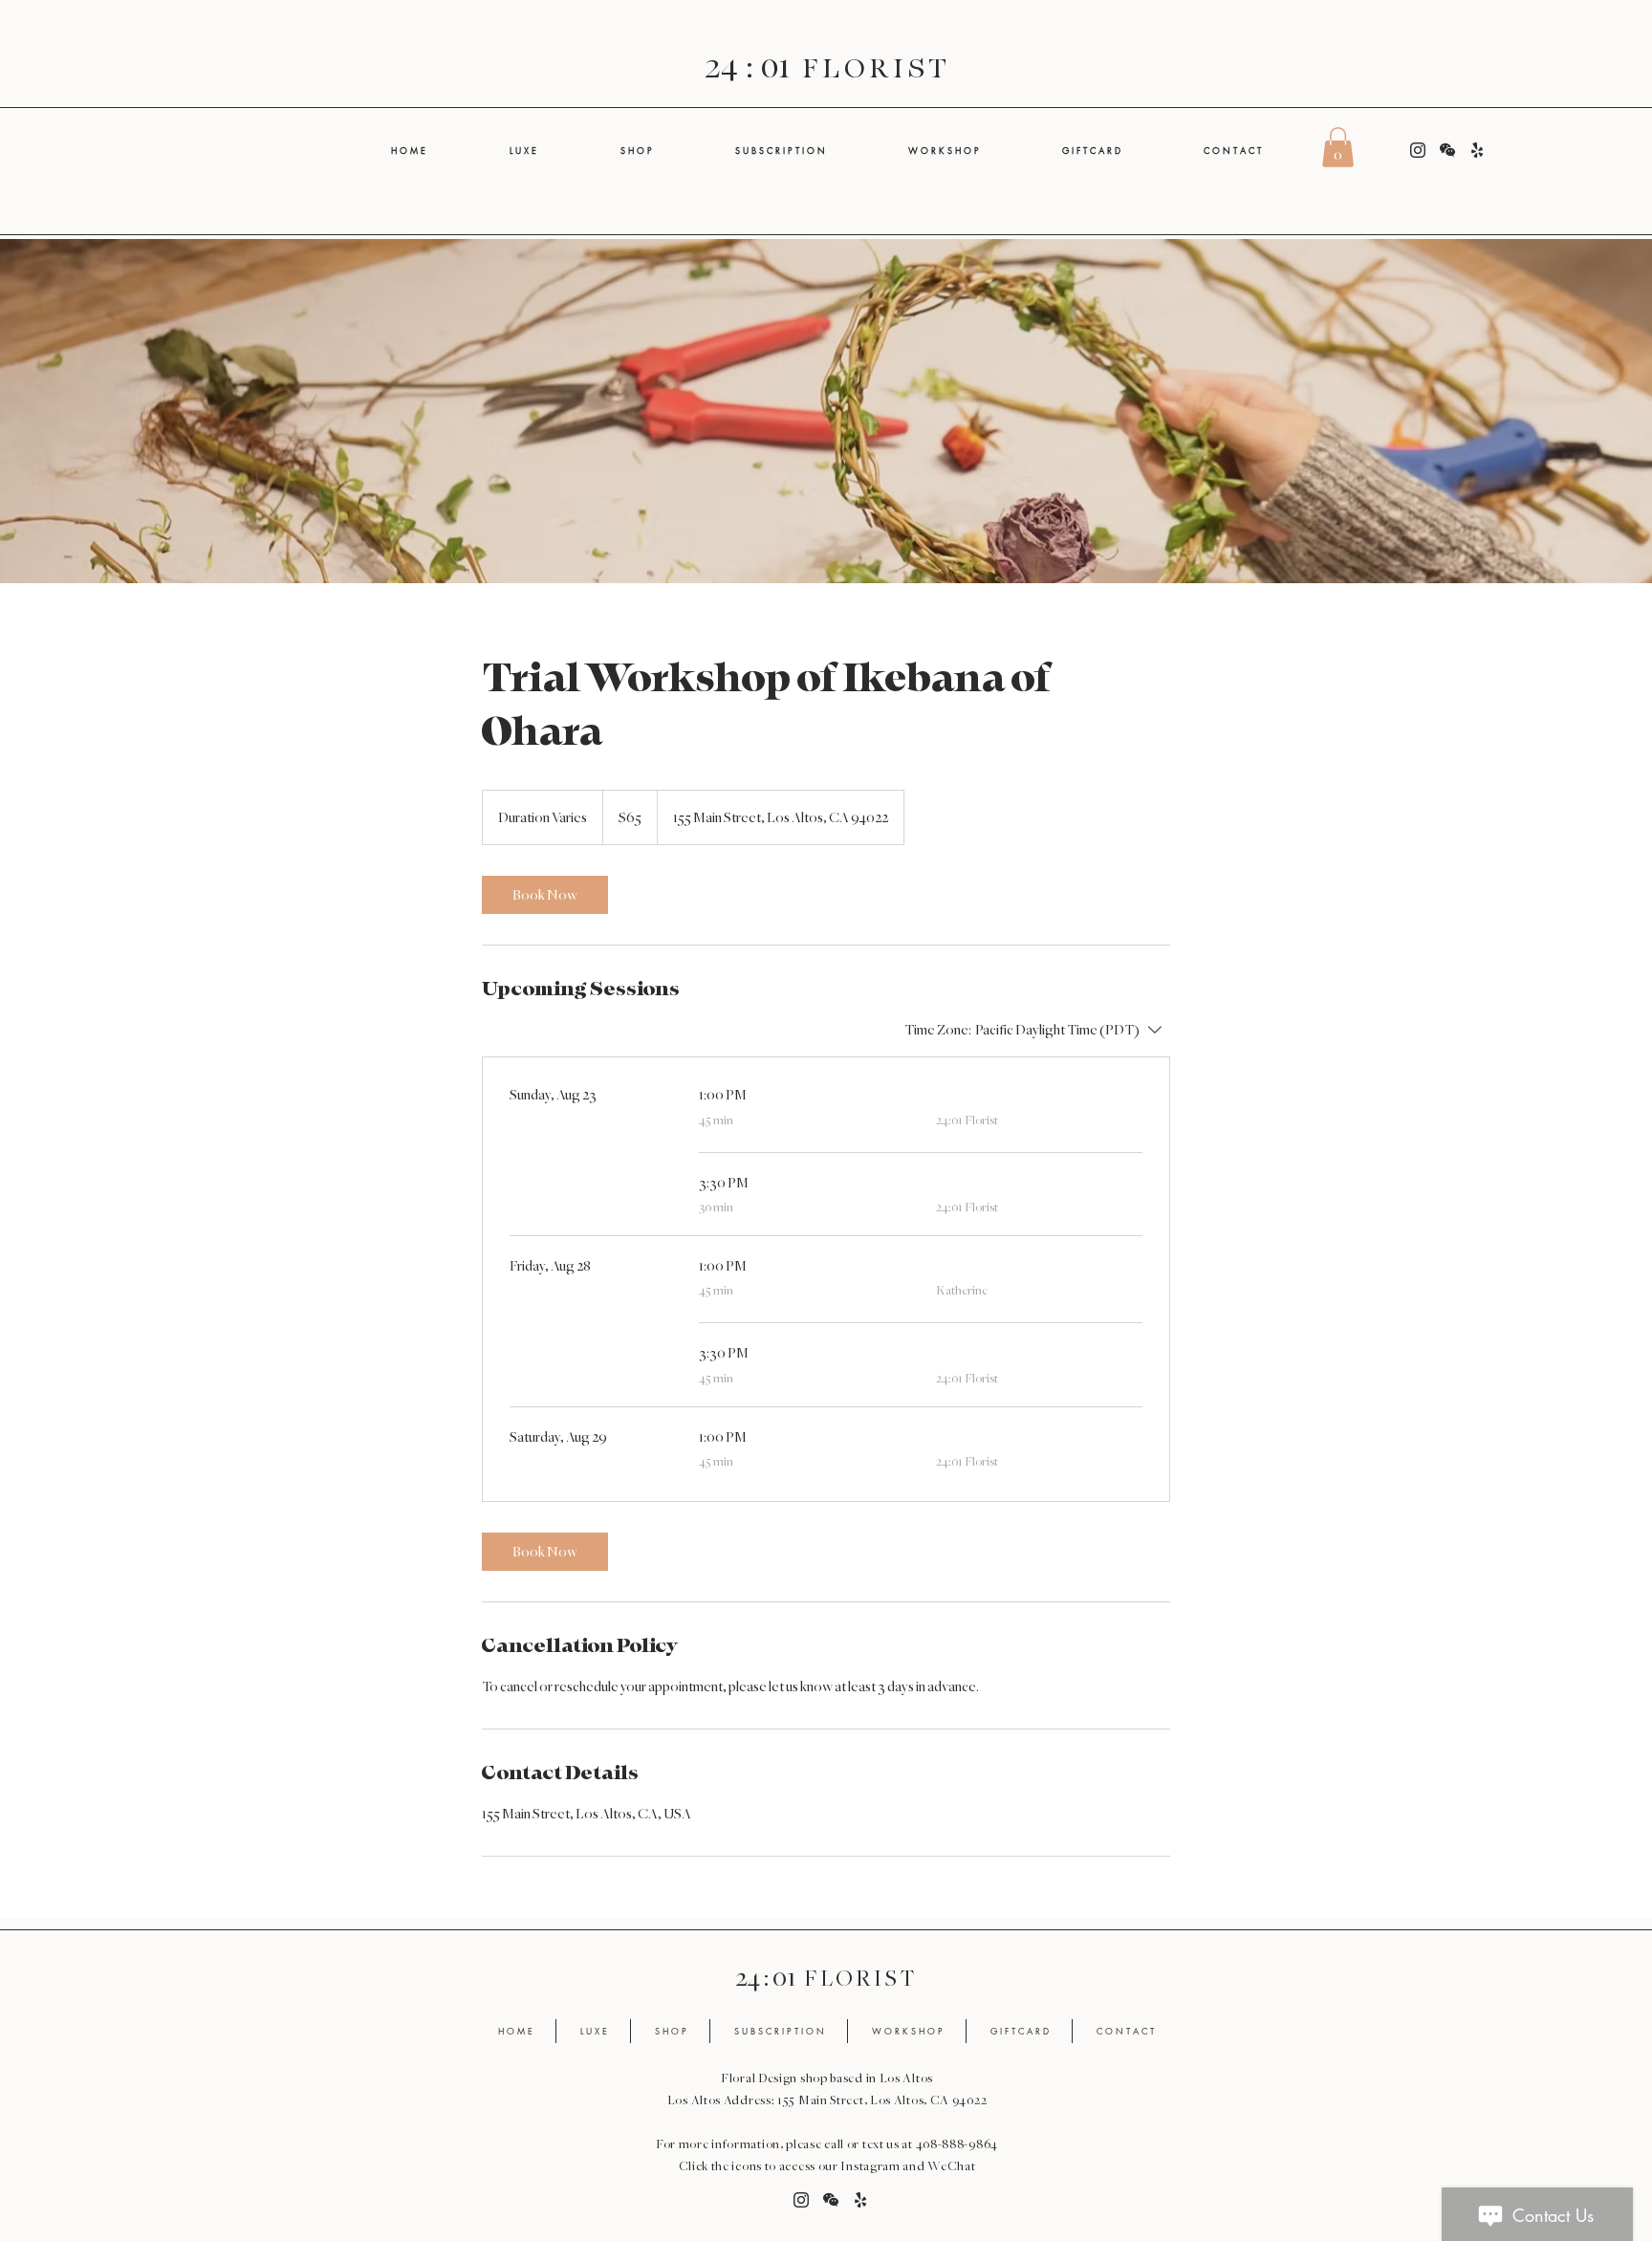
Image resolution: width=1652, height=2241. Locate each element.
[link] (545, 895)
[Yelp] (1477, 150)
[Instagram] (1418, 150)
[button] (1338, 147)
